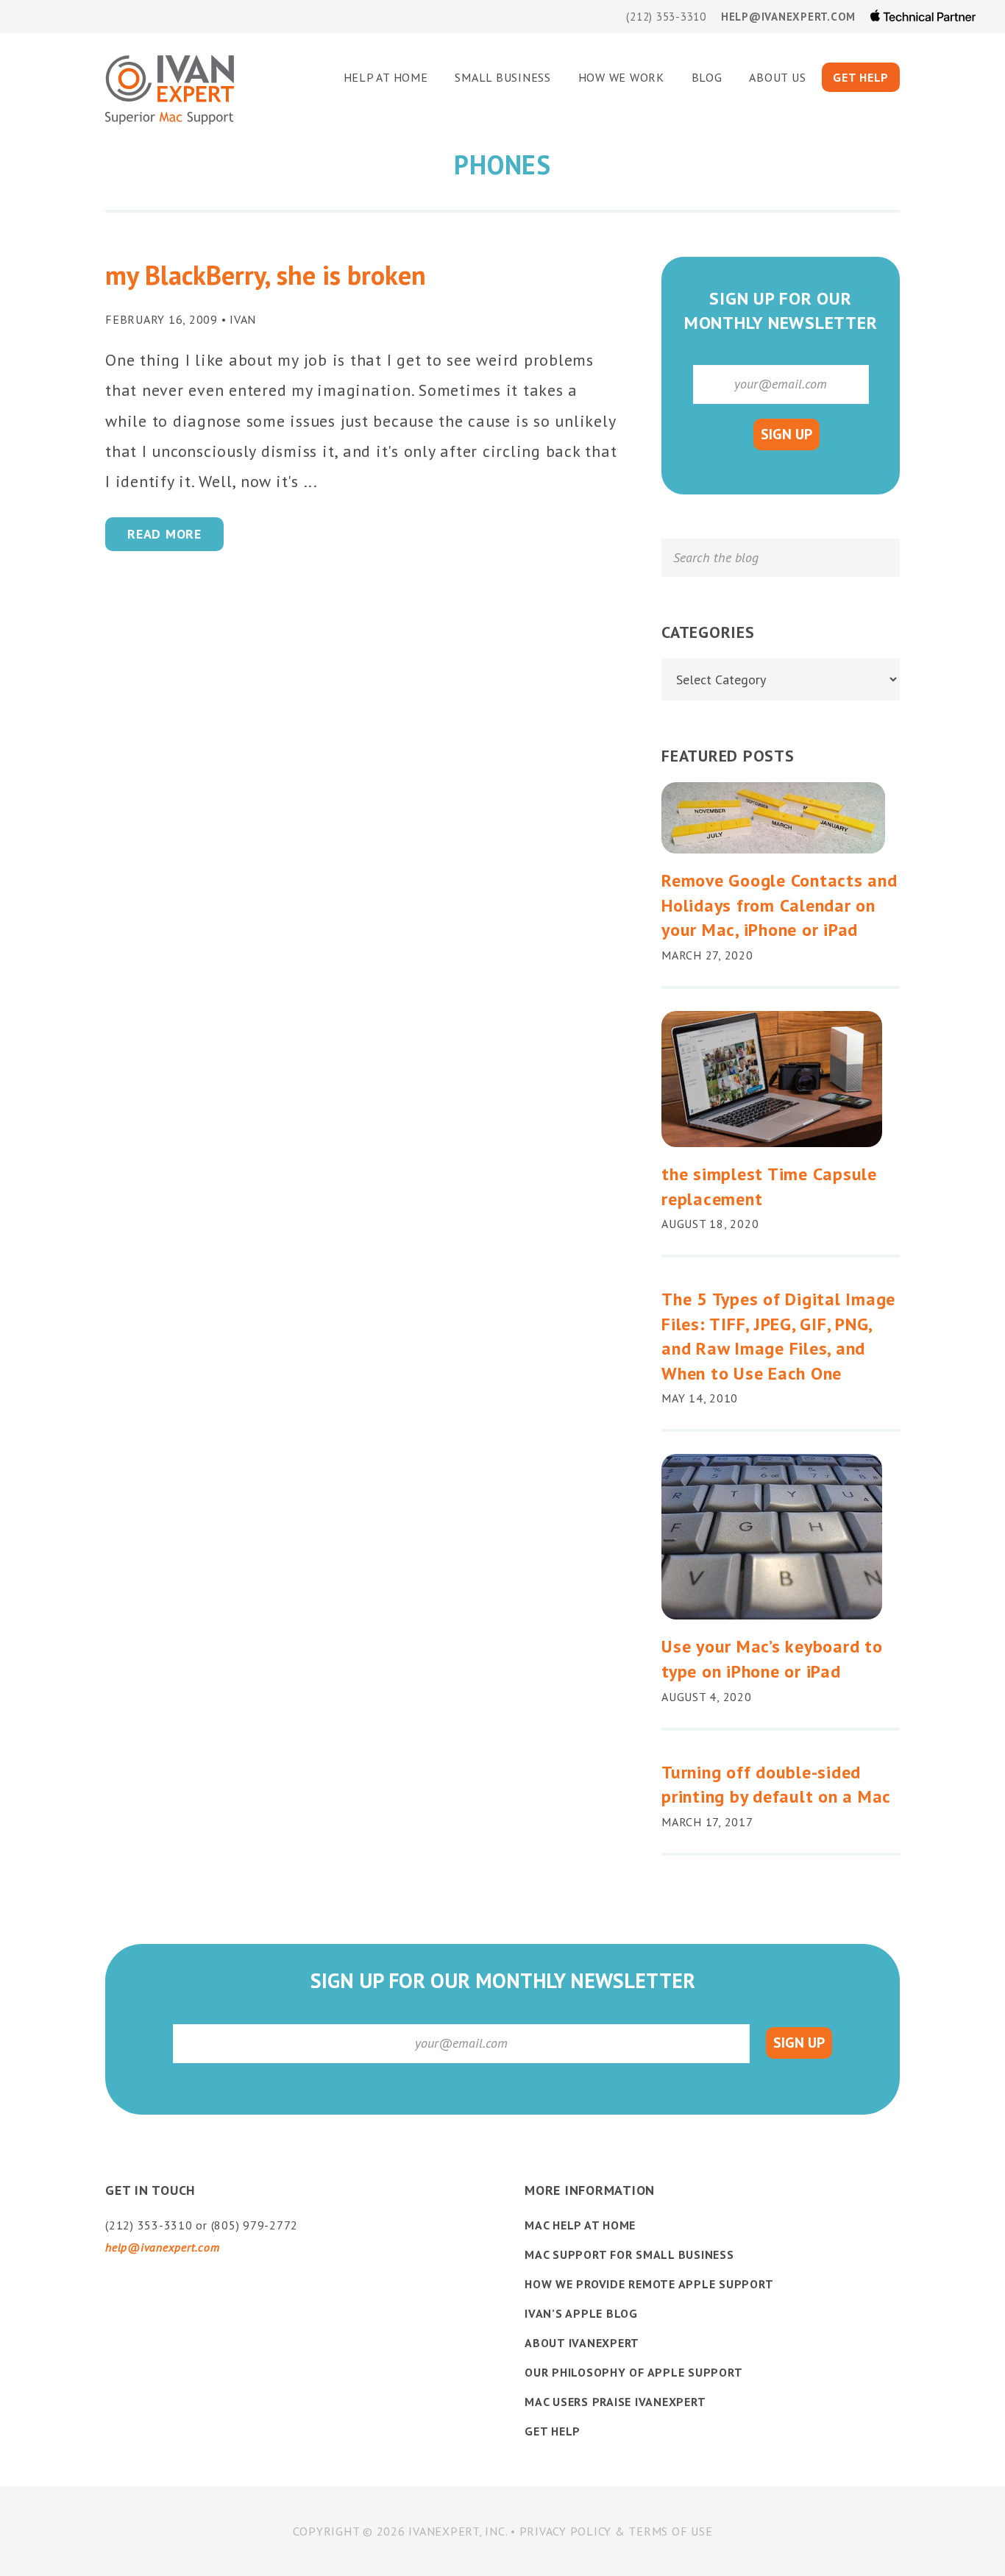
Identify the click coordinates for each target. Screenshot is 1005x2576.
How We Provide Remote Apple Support (649, 2284)
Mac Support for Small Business (629, 2254)
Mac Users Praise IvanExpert (615, 2402)
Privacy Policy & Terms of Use (616, 2531)
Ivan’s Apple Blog (581, 2313)
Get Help (553, 2431)
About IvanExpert (582, 2343)
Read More (164, 534)
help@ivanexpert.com (788, 17)
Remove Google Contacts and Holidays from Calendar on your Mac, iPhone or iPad (780, 905)
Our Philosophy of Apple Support (633, 2372)
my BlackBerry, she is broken (266, 275)
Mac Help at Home (580, 2225)
